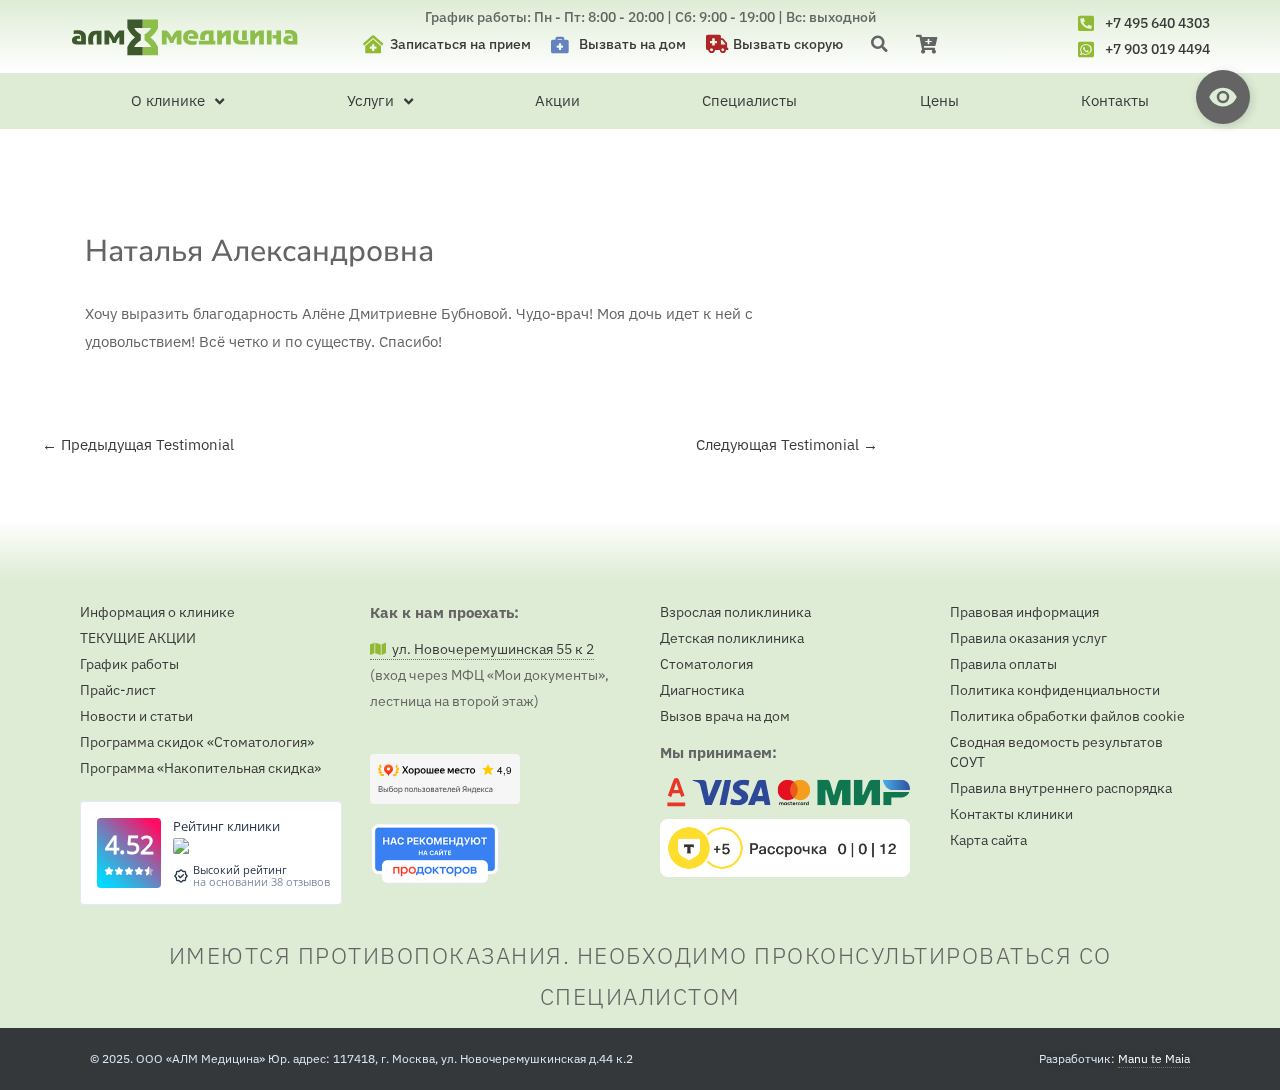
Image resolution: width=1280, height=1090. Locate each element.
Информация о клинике (157, 612)
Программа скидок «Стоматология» (197, 742)
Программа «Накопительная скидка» (200, 768)
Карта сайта (988, 840)
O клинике (168, 100)
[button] (879, 43)
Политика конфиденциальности (1055, 690)
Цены (939, 100)
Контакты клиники (1011, 814)
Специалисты (749, 100)
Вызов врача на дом (725, 716)
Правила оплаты (1003, 664)
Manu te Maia (1154, 1058)
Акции (557, 100)
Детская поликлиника (732, 638)
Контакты (1115, 100)
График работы (129, 664)
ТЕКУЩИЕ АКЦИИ (138, 638)
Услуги (370, 100)
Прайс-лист (118, 690)
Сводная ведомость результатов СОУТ (1056, 752)
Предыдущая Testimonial (138, 444)
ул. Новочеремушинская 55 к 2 (490, 649)
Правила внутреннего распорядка (1061, 788)
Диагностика (702, 690)
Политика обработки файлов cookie (1067, 716)
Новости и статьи (136, 716)
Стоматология (706, 664)
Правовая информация (1024, 612)
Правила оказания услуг (1028, 638)
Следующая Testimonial (787, 444)
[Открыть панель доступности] (1223, 97)
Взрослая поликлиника (735, 612)
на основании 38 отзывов (261, 881)
